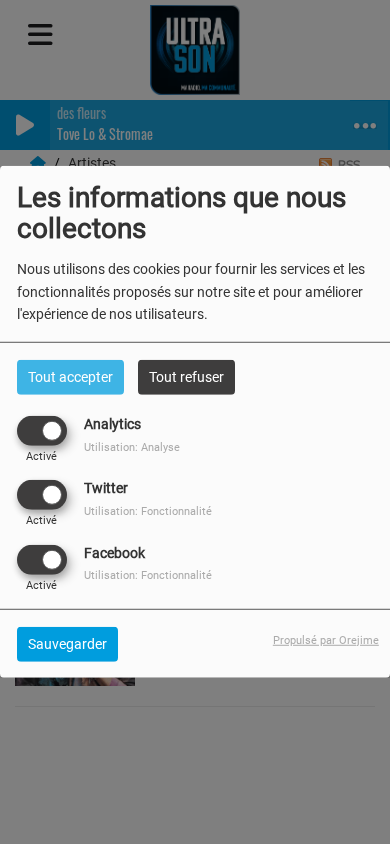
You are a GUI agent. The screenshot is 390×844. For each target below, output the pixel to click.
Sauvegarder (67, 643)
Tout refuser (186, 377)
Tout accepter (70, 377)
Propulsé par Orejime (326, 639)
